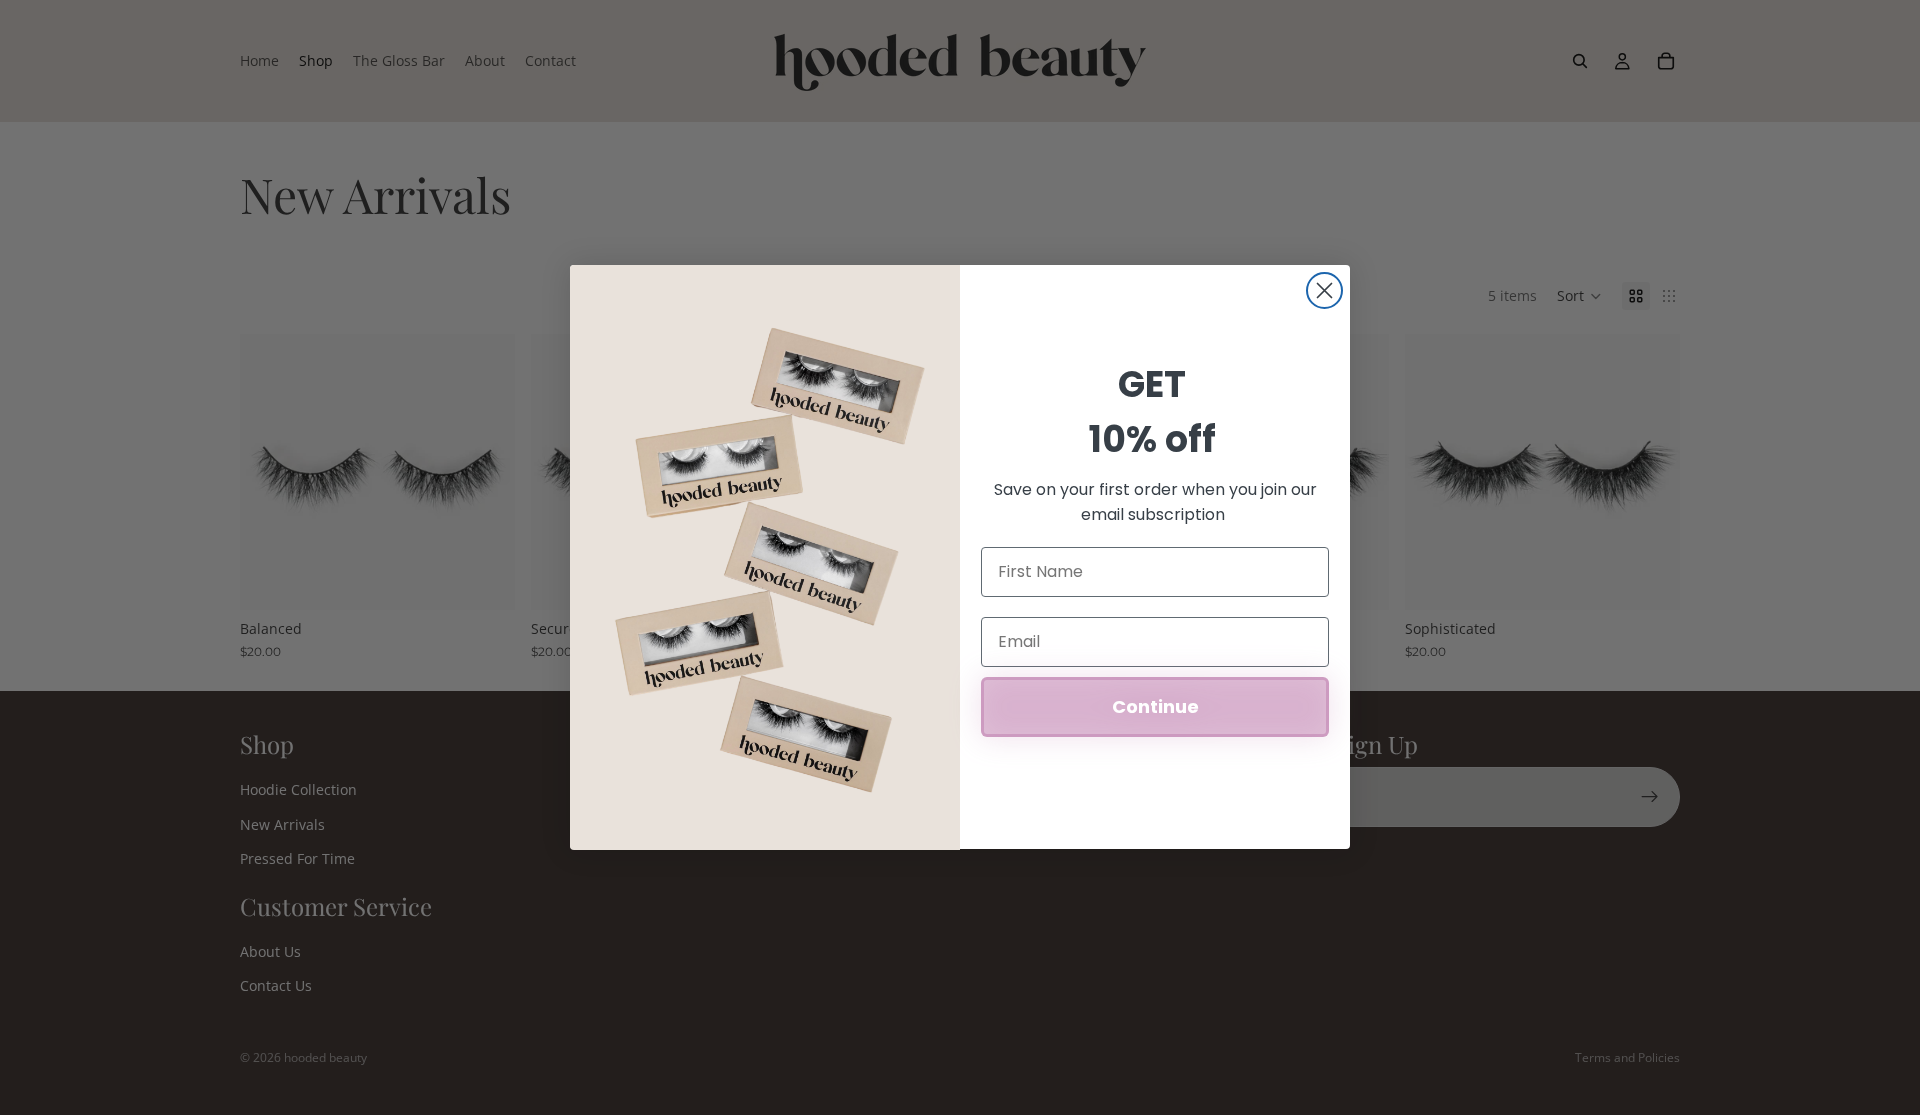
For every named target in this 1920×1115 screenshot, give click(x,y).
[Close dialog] (1324, 290)
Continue (1155, 706)
